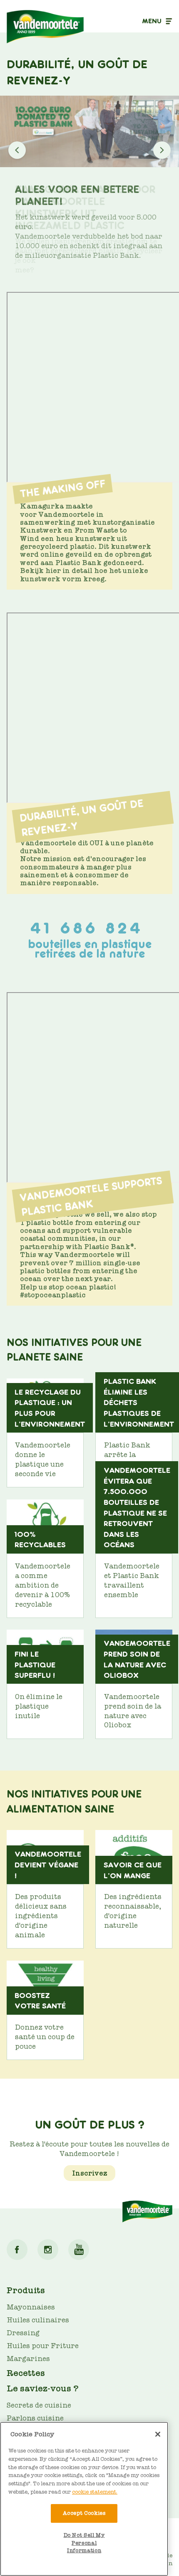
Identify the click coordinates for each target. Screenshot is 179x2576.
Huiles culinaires (38, 2320)
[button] (162, 150)
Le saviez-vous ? (43, 2388)
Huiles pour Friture (43, 2346)
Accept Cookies (84, 2513)
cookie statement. (95, 2492)
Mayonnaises (31, 2307)
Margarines (28, 2359)
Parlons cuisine (35, 2418)
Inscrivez (90, 2173)
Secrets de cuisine (39, 2405)
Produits (26, 2290)
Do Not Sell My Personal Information (84, 2543)
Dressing (23, 2333)
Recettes (26, 2373)
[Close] (158, 2434)
